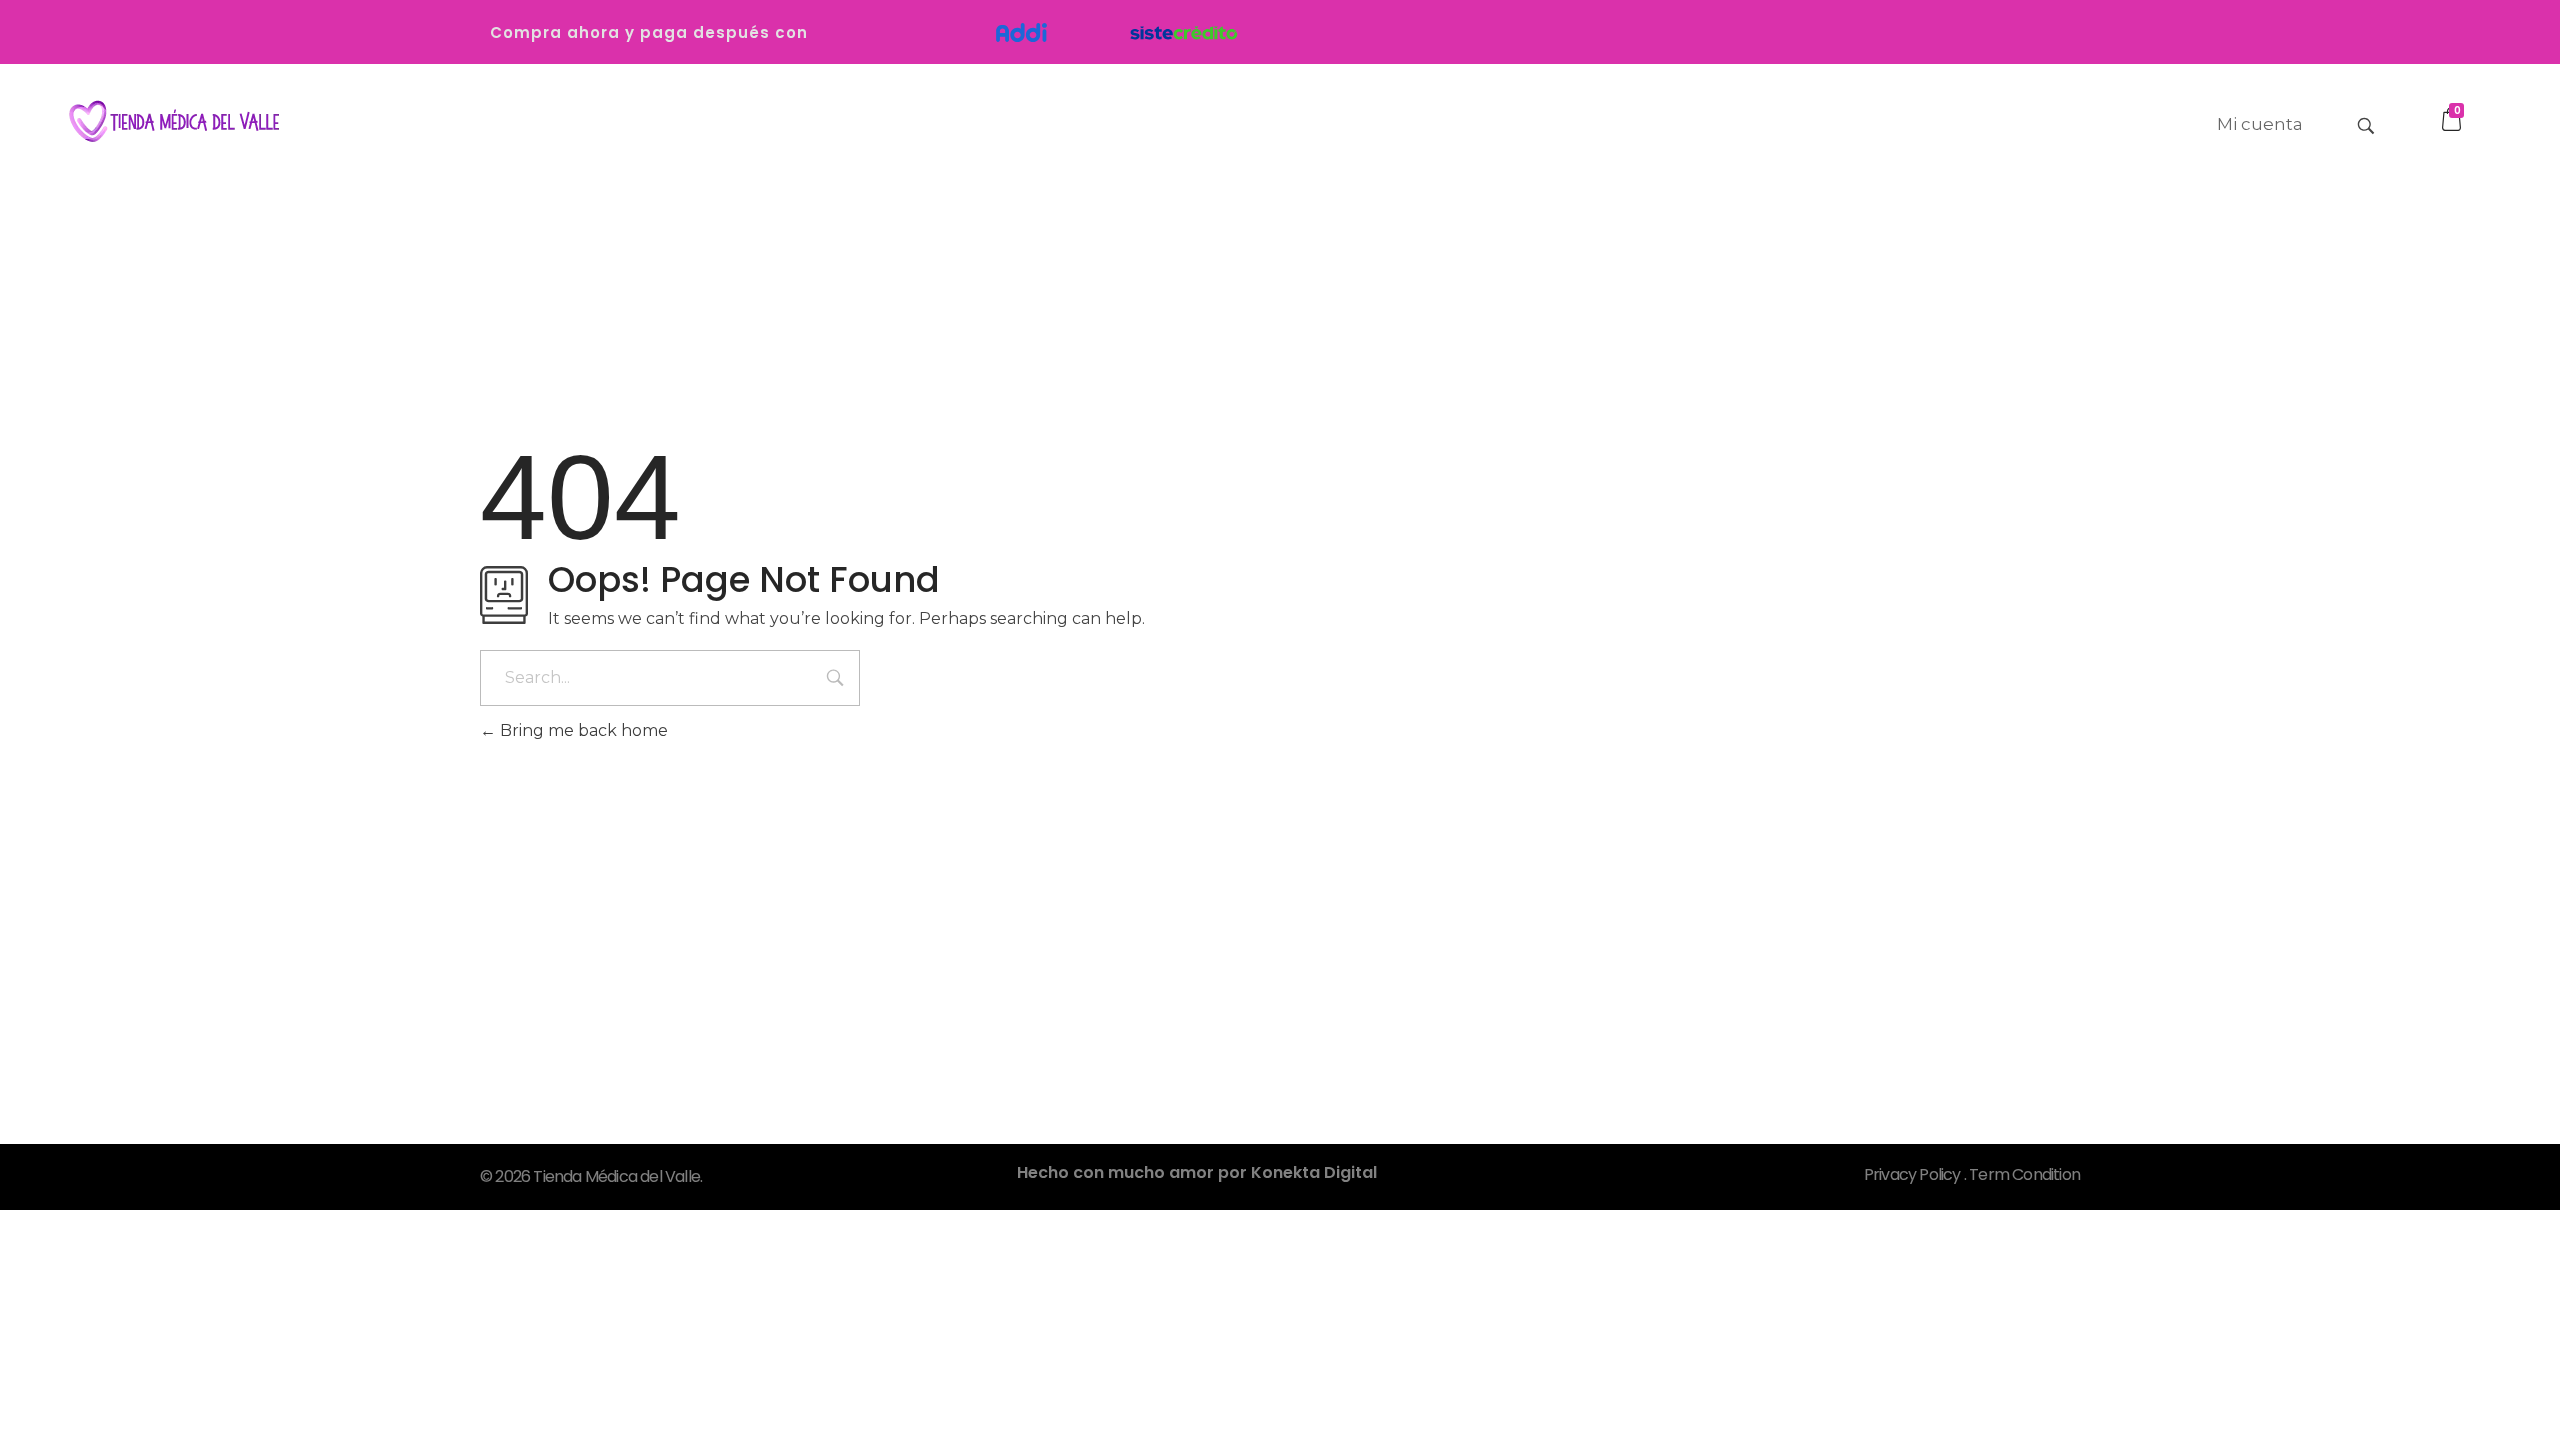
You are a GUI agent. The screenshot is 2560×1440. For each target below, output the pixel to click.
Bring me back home (582, 730)
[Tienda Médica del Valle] (170, 122)
